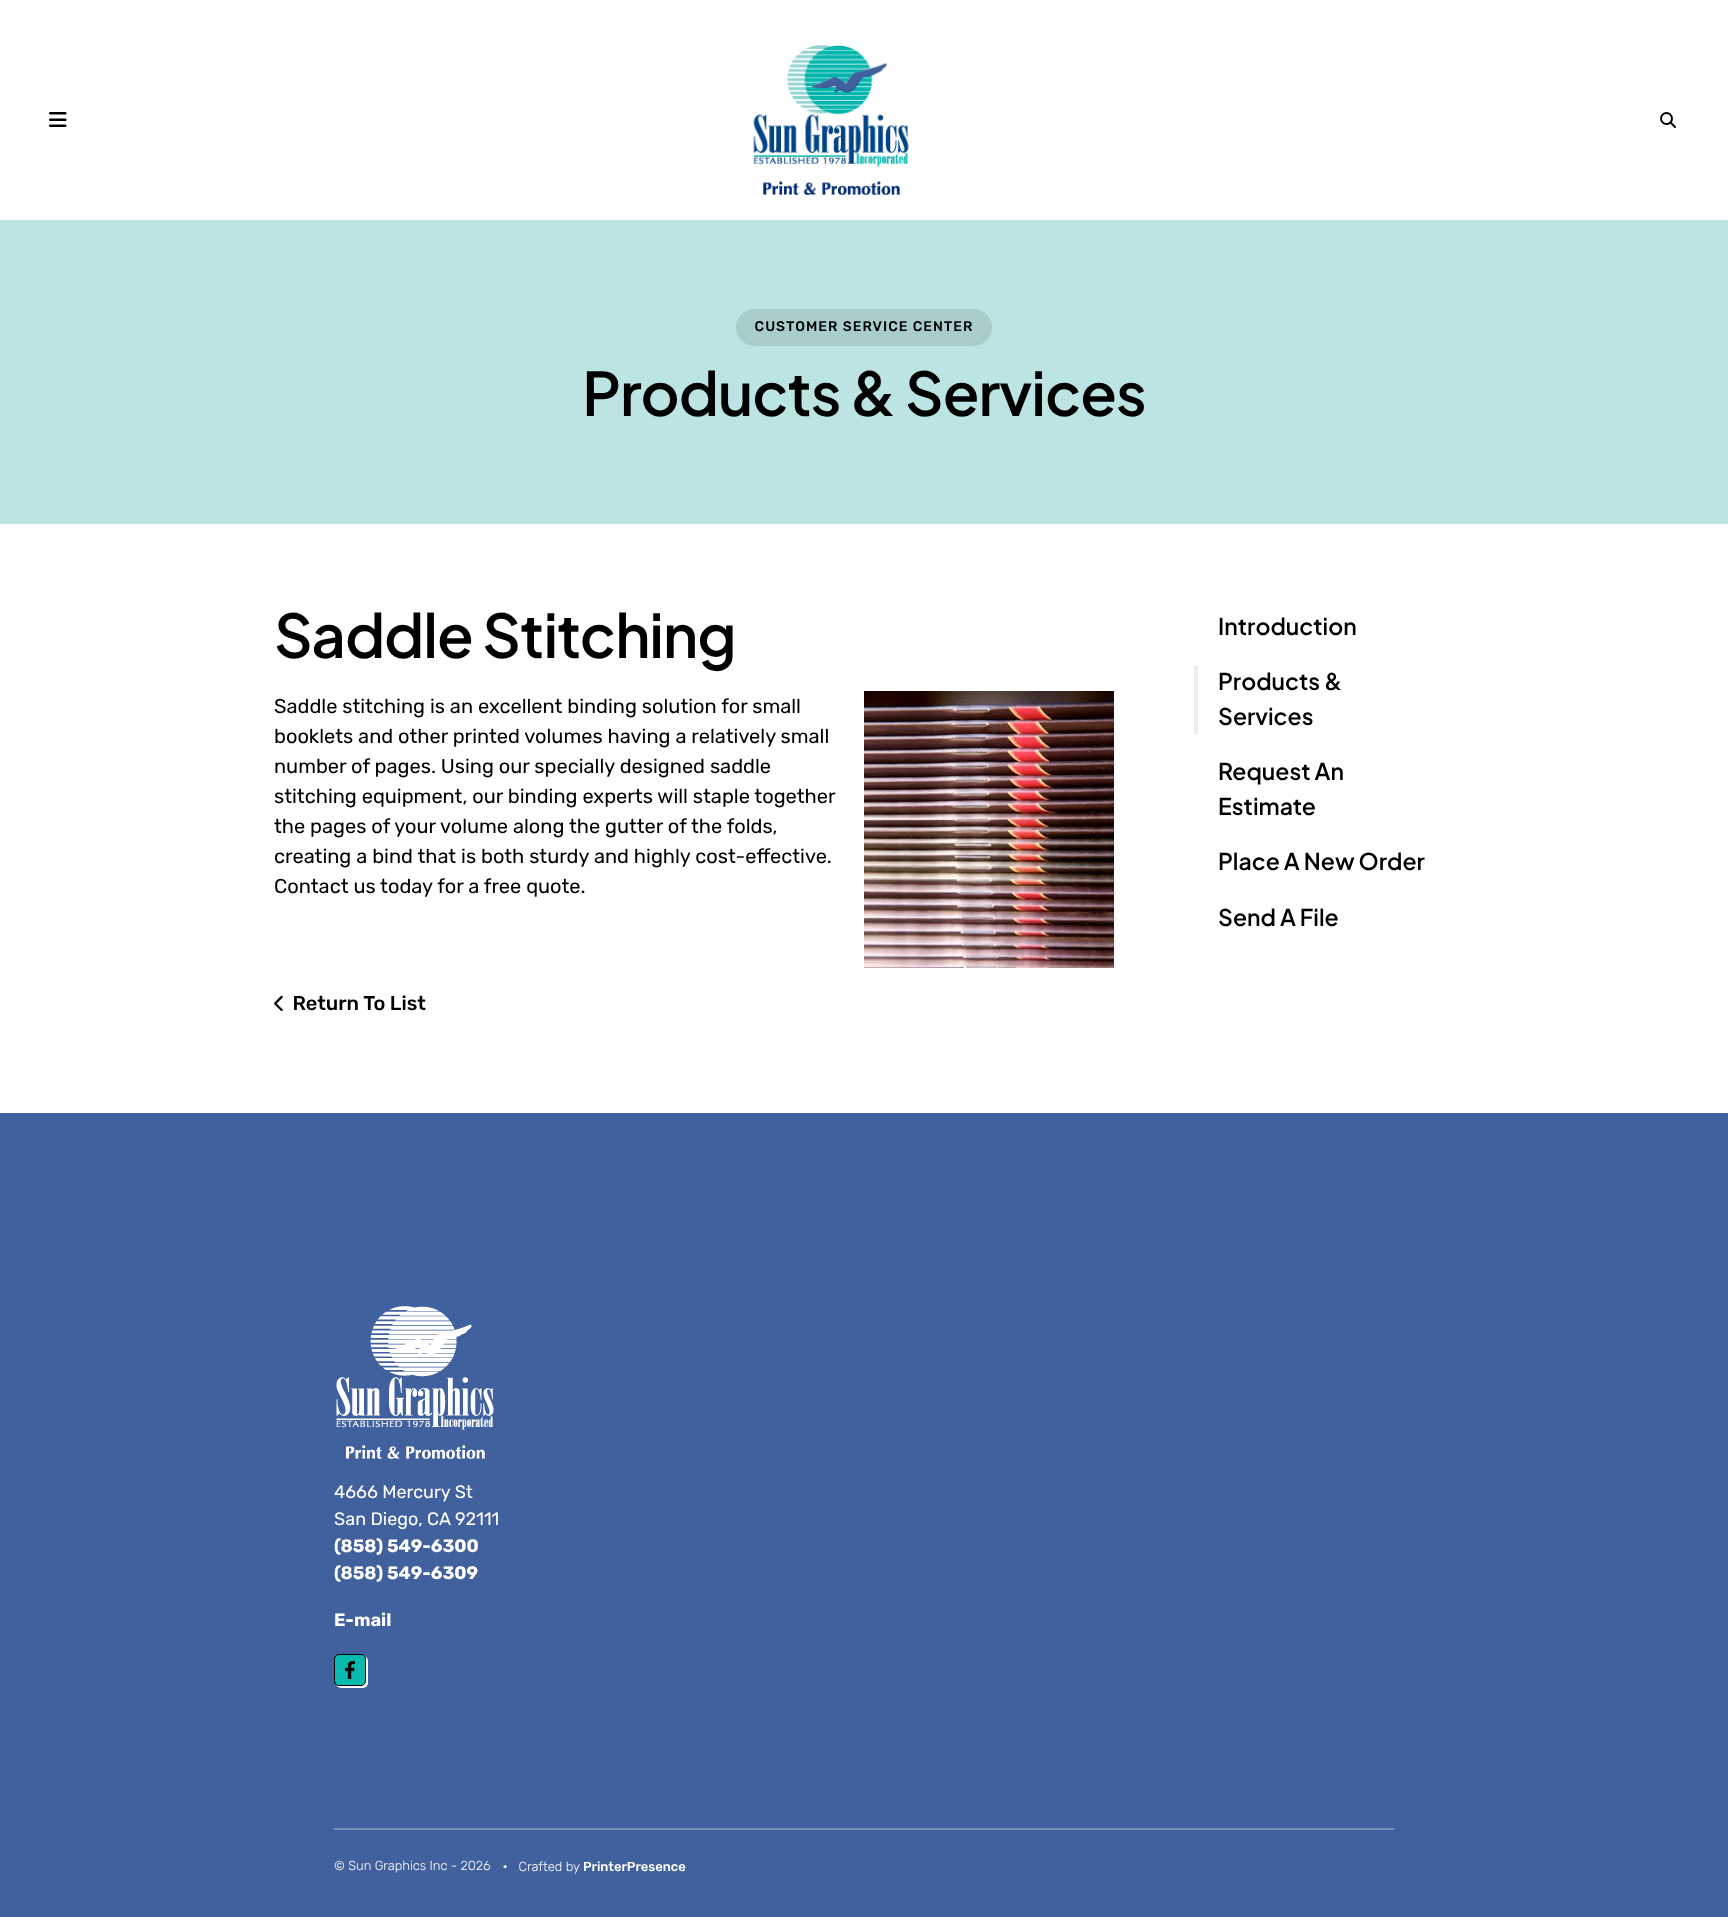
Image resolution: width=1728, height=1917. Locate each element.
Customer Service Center (864, 326)
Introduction (1287, 626)
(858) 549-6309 (406, 1573)
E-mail (362, 1620)
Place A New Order (1321, 861)
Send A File (1278, 917)
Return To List (359, 1003)
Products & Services (1280, 699)
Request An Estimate (1281, 789)
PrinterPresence (634, 1867)
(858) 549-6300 (406, 1546)
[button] (58, 120)
